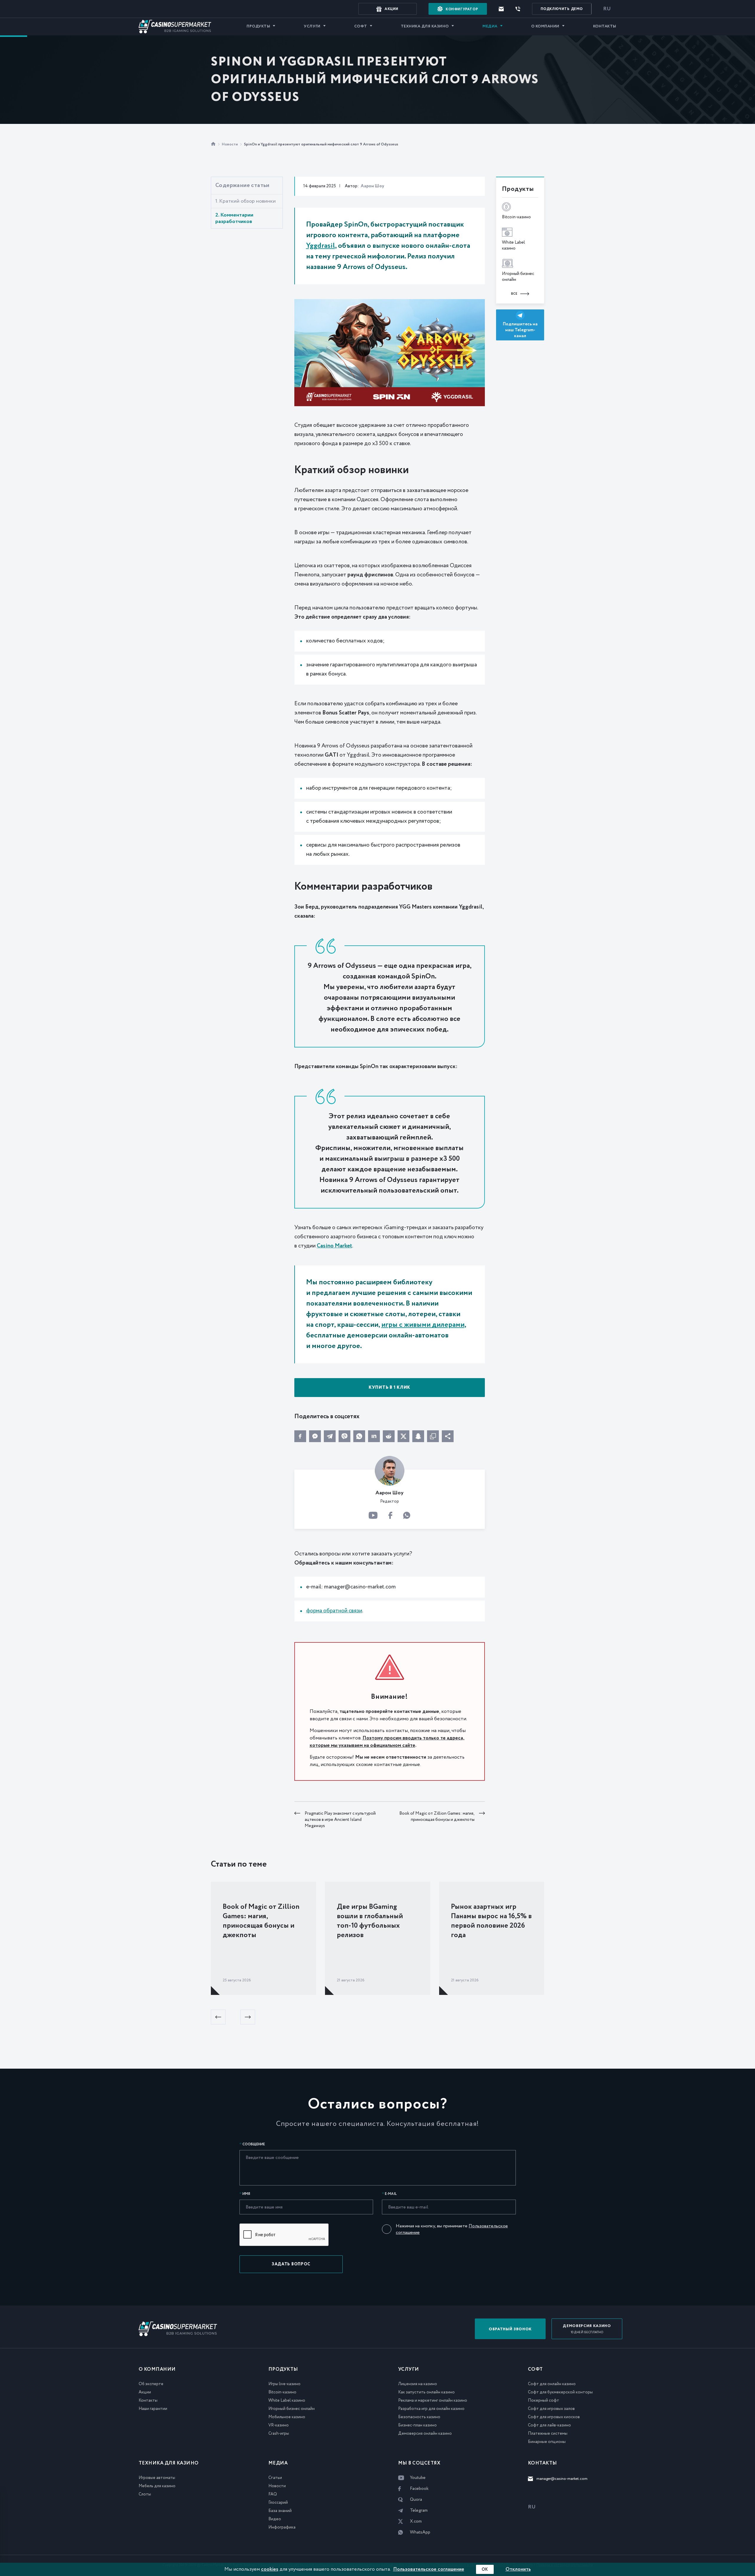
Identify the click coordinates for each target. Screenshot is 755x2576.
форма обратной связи (334, 1611)
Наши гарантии (153, 2409)
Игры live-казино (284, 2384)
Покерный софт (544, 2400)
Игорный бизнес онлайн (292, 2409)
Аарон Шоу (372, 186)
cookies (270, 2569)
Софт (361, 26)
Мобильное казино (287, 2417)
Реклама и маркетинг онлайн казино (433, 2400)
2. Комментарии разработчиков (234, 218)
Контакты (605, 26)
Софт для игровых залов (551, 2409)
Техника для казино (425, 26)
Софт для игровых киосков (554, 2417)
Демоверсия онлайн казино (425, 2434)
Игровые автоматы (157, 2478)
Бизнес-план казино (417, 2425)
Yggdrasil (321, 246)
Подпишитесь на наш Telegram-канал (520, 330)
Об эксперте (151, 2384)
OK (485, 2570)
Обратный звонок (510, 2329)
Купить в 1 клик (389, 1388)
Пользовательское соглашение (429, 2569)
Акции (145, 2392)
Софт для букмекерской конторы (560, 2392)
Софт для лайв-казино (549, 2425)
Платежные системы (548, 2434)
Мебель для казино (157, 2486)
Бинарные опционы (547, 2442)
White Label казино (287, 2400)
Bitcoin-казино (282, 2392)
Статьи (275, 2478)
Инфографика (282, 2527)
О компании (545, 26)
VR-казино (279, 2425)
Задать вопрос (291, 2264)
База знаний (280, 2511)
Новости (230, 144)
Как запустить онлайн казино (426, 2392)
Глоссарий (278, 2503)
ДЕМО (562, 9)
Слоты (145, 2494)
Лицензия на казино (418, 2384)
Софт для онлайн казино (552, 2384)
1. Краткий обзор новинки (246, 201)
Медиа (490, 26)
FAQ (273, 2494)
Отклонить (518, 2569)
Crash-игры (279, 2434)
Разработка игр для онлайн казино (431, 2409)
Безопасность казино (419, 2417)
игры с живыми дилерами (423, 1325)
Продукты (258, 26)
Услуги (312, 26)
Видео (275, 2519)
